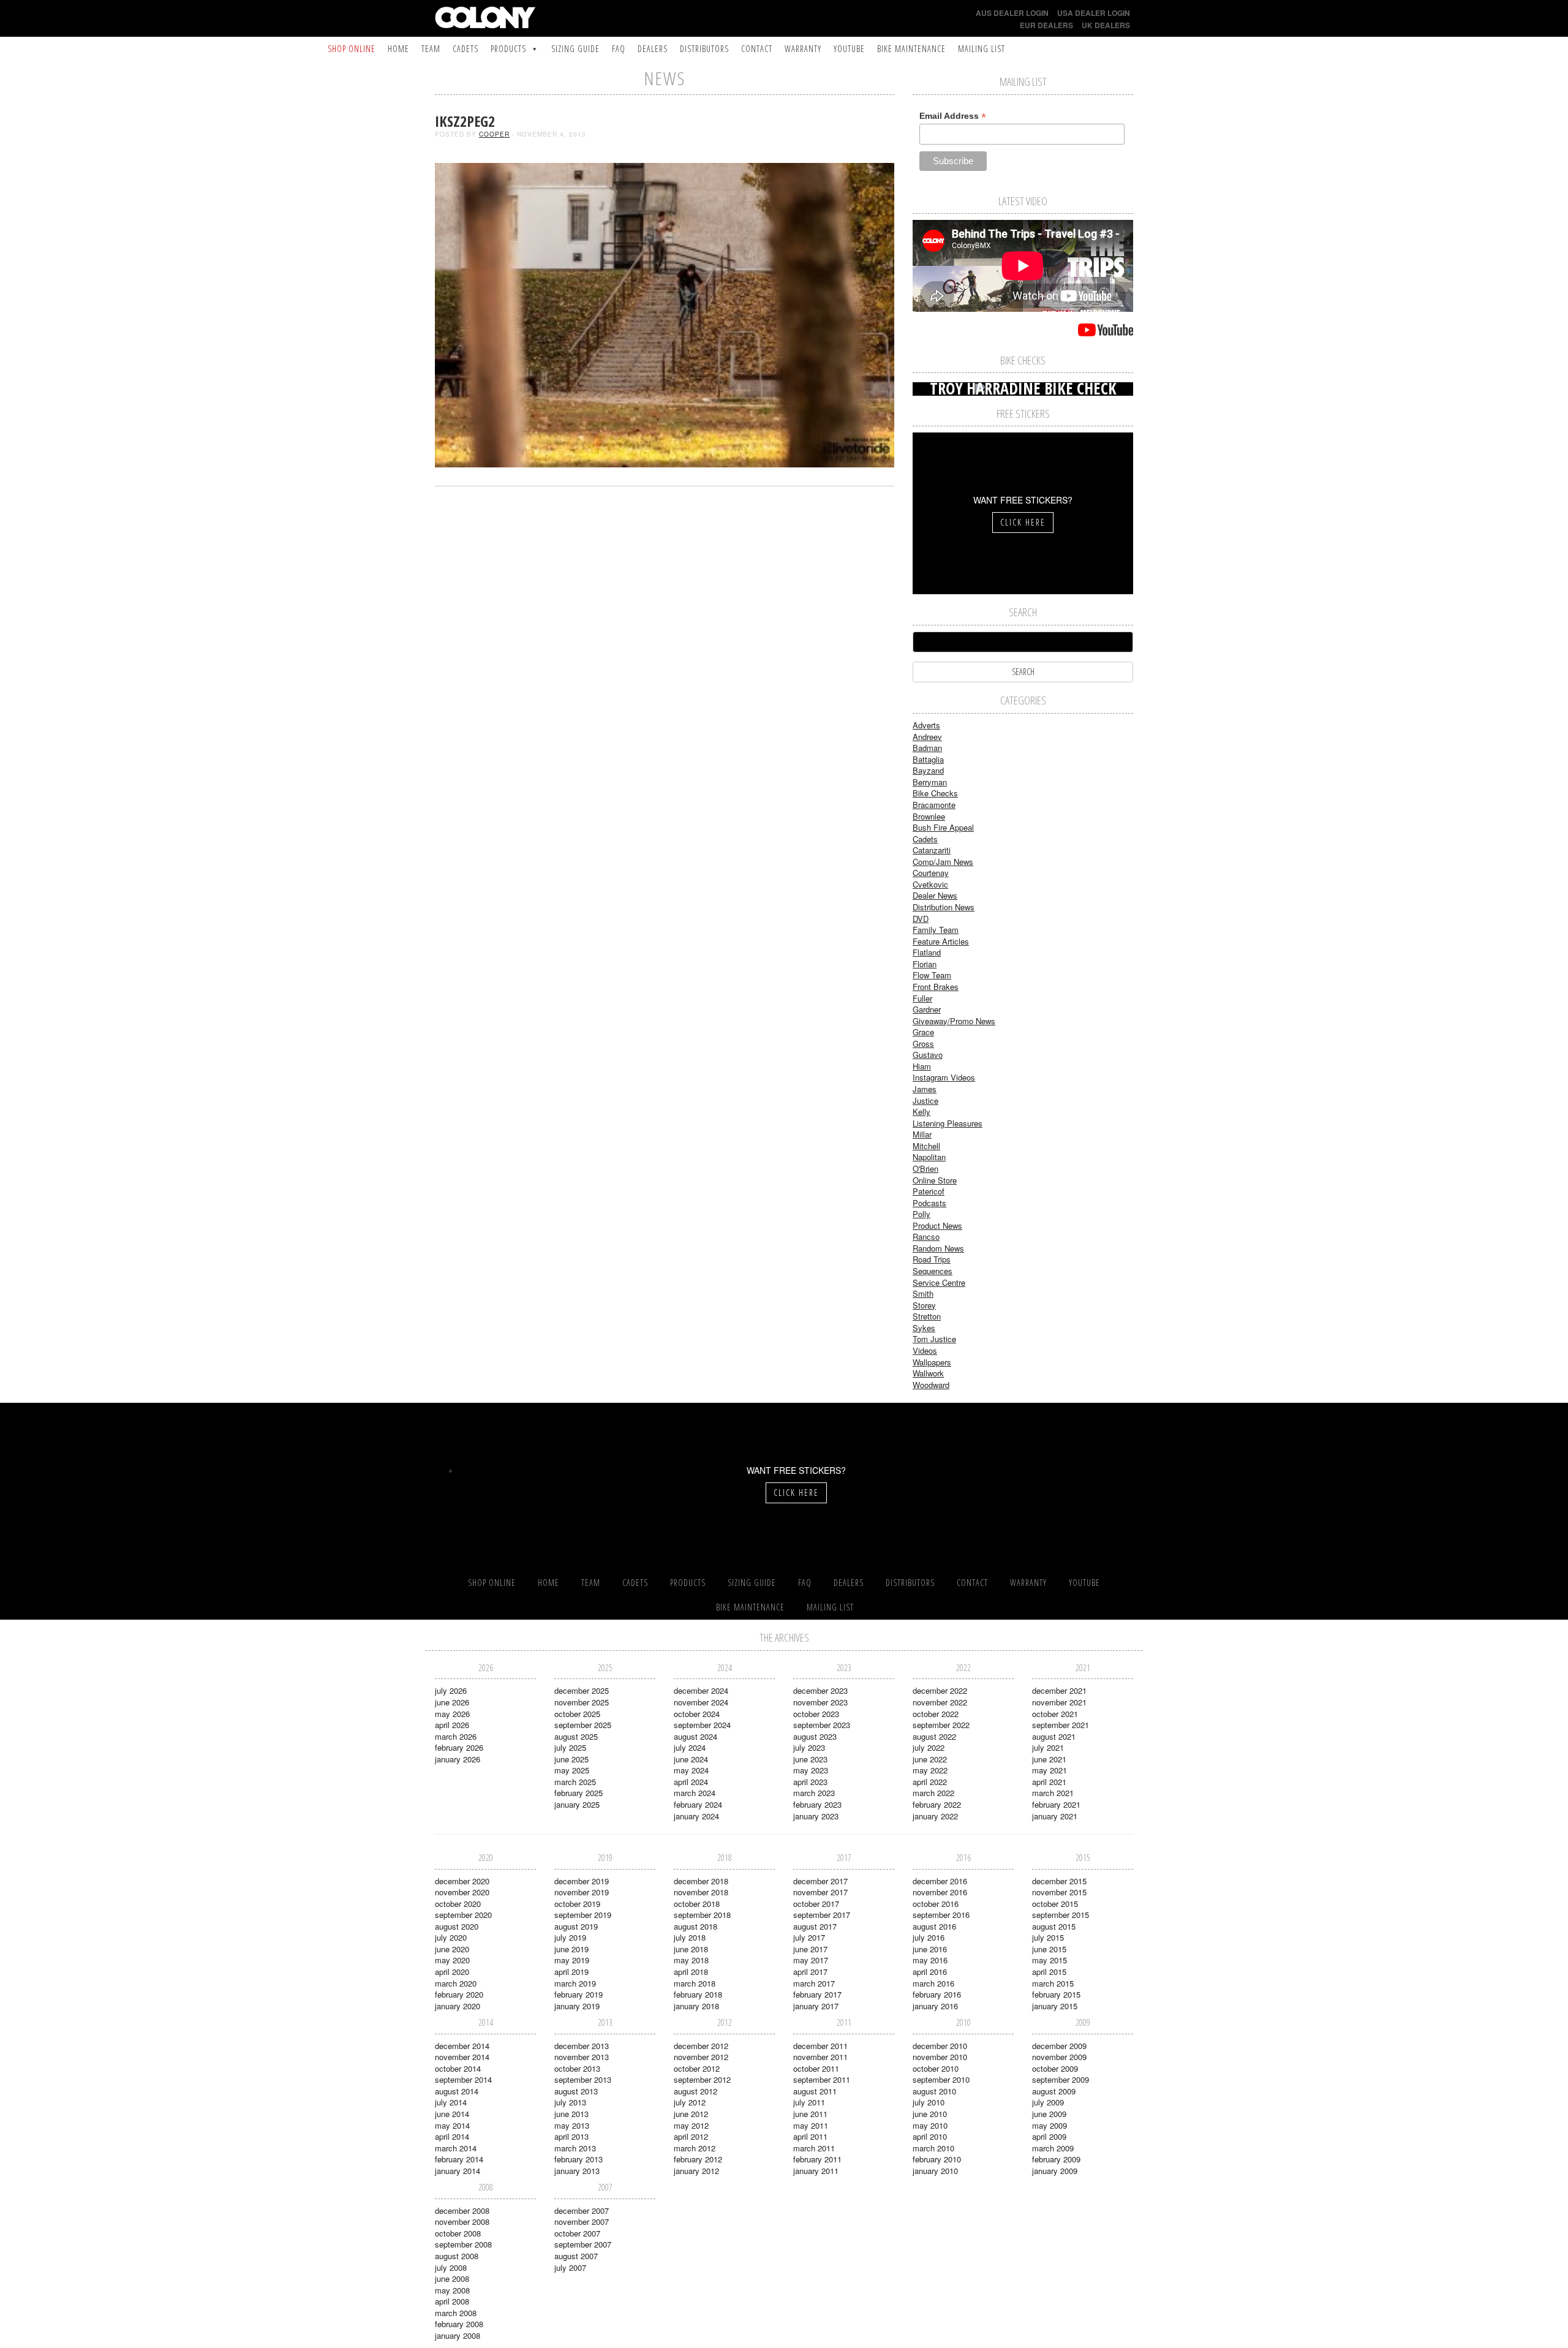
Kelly (922, 1112)
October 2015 (1055, 1904)
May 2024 (691, 1770)
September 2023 (822, 1725)
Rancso (926, 1236)
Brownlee (929, 816)
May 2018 (691, 1960)
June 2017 (810, 1949)
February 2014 (459, 2159)
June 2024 (691, 1759)
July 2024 (690, 1747)
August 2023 (815, 1736)
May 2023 (811, 1770)
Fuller (922, 998)
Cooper (494, 134)
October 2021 (1055, 1714)
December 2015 (1059, 1881)
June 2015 (1049, 1949)
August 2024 (695, 1736)
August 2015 (1054, 1926)
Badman (927, 748)
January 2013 (577, 2171)
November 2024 (701, 1702)
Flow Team (932, 975)
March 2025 (575, 1782)
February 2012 (698, 2159)
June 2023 (810, 1759)
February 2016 (937, 1994)
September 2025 (583, 1725)
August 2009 (1054, 2091)
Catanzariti (932, 850)
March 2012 (695, 2148)
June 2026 (452, 1702)
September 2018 (702, 1915)
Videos (925, 1350)
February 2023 (817, 1804)
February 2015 (1056, 1994)
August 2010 (934, 2091)
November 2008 (462, 2222)
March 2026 (456, 1736)
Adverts (926, 725)
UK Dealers (1106, 25)
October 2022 (936, 1714)
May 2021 (1050, 1770)
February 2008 (459, 2324)
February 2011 (817, 2159)
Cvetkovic (930, 884)
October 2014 (458, 2068)
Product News (937, 1225)
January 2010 (935, 2171)
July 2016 (929, 1937)
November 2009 (1059, 2057)
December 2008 (462, 2210)
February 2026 (459, 1747)
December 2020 (462, 1881)
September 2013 (583, 2079)
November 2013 (582, 2057)
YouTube (849, 49)
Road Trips (932, 1259)
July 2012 (690, 2102)
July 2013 (570, 2102)
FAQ (619, 49)
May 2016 (930, 1960)
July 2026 (451, 1690)
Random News (938, 1248)
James (925, 1089)
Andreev (927, 737)
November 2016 (940, 1892)
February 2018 (698, 1994)
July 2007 (570, 2267)
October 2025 (577, 1714)
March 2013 (575, 2148)
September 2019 (583, 1915)
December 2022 (940, 1690)
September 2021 (1061, 1725)
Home (398, 49)
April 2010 (930, 2136)
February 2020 (459, 1994)
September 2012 (702, 2079)
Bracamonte (934, 805)
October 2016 (936, 1904)
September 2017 (822, 1915)
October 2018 (697, 1904)
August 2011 (815, 2091)
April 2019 (571, 1972)
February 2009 (1056, 2159)
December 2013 (582, 2046)
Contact (757, 49)
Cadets (466, 49)
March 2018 (695, 1983)
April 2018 (691, 1972)
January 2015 (1055, 2006)
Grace (923, 1032)
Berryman (930, 782)
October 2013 (577, 2068)
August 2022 (934, 1736)
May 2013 (572, 2125)
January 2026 (458, 1759)
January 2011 (816, 2171)
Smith (923, 1293)
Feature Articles (941, 941)
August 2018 (695, 1926)
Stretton (927, 1316)
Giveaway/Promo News (954, 1021)
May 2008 (452, 2290)
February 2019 (579, 1994)
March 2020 (456, 1983)
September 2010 (941, 2079)
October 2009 (1055, 2068)
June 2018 (691, 1949)
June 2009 (1049, 2114)
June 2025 (571, 1759)
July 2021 (1048, 1747)
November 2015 (1059, 1892)
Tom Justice (934, 1339)
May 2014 (452, 2125)
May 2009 (1050, 2125)
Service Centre (939, 1282)
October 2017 (816, 1904)
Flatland (927, 952)
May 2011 (811, 2125)
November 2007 (582, 2222)
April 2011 (810, 2136)
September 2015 (1061, 1915)
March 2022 (933, 1793)
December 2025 (582, 1690)
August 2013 (576, 2091)
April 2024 (691, 1782)
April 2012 (691, 2136)
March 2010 (933, 2148)
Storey (924, 1305)
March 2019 (575, 1983)
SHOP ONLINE (352, 49)
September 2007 (583, 2244)
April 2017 (810, 1972)
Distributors (704, 49)
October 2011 (816, 2068)
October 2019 (577, 1904)
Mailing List (982, 49)
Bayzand (928, 770)
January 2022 (935, 1816)
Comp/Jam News (943, 862)
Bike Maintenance (911, 49)
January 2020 (458, 2006)
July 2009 (1048, 2102)
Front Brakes (936, 987)
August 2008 (457, 2256)
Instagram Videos (944, 1077)
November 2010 (940, 2057)
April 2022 (930, 1782)
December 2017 (820, 1881)
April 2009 (1049, 2136)
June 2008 (452, 2278)
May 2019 (572, 1960)
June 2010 (930, 2114)
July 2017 (809, 1937)
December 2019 (582, 1881)
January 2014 (458, 2171)
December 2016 (940, 1881)
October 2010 (936, 2068)
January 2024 (696, 1816)
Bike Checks (935, 793)
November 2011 (820, 2057)
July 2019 (570, 1937)
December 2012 (701, 2046)
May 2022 (930, 1770)
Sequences (933, 1271)
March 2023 (814, 1793)
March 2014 (456, 2148)
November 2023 (820, 1702)
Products (508, 49)
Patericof (929, 1191)
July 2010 (929, 2102)
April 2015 (1049, 1972)
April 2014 (452, 2136)
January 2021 (1055, 1816)
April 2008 (452, 2301)
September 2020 (463, 1915)
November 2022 (940, 1702)
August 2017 (815, 1926)
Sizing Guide (575, 49)
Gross (923, 1044)
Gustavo (928, 1055)
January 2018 (696, 2006)
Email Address (953, 116)
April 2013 (571, 2136)
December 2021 (1059, 1690)
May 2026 (452, 1714)
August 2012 (695, 2091)
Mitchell (926, 1146)
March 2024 (695, 1793)
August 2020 (457, 1926)
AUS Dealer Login (1012, 13)
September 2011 (822, 2079)
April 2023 (810, 1782)
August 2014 (457, 2091)
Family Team (936, 930)
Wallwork (928, 1373)
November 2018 (701, 1892)
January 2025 (577, 1804)
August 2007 (576, 2256)
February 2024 (698, 1804)
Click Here (1023, 522)
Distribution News (944, 907)
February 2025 (579, 1793)
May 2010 (930, 2125)
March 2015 (1053, 1983)
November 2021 (1059, 1702)
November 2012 (701, 2057)
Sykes (924, 1328)
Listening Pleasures (948, 1123)
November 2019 (582, 1892)
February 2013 (579, 2159)
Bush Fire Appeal (943, 827)
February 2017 (817, 1994)
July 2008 (451, 2267)
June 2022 (930, 1759)
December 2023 (820, 1690)
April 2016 (930, 1972)
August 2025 (576, 1736)
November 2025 (582, 1702)
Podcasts (929, 1203)
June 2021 (1049, 1759)
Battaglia (928, 759)
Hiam (922, 1066)
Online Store (935, 1180)
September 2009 (1061, 2079)
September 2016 (941, 1915)
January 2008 (458, 2335)
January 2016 (935, 2006)
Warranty (803, 49)
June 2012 (691, 2114)
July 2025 (570, 1747)
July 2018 (690, 1937)
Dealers (653, 49)
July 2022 (929, 1747)
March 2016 (933, 1983)
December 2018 (701, 1881)
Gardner (927, 1009)
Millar (922, 1134)
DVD (921, 919)
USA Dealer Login (1094, 13)
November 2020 (462, 1892)
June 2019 (571, 1949)
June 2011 (810, 2114)
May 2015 (1050, 1960)
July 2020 (451, 1937)
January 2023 (816, 1816)
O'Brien (925, 1168)
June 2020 (452, 1949)
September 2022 (941, 1725)
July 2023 (809, 1747)
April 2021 (1049, 1782)
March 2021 (1053, 1793)
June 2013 (571, 2114)
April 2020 (452, 1972)
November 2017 (820, 1892)
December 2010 (940, 2046)
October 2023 (816, 1714)
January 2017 (816, 2006)
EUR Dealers (1046, 25)
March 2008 (456, 2313)
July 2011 (809, 2102)
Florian (925, 964)
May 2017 (811, 1960)
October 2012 (697, 2068)
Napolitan (929, 1157)
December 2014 (462, 2046)
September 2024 (702, 1725)
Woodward (931, 1385)
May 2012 (691, 2125)
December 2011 (820, 2046)
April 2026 (452, 1725)
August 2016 (934, 1926)
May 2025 (572, 1770)
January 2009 (1055, 2171)
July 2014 (451, 2102)
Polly (922, 1214)
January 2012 (696, 2171)
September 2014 (463, 2079)
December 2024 (701, 1690)
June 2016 (930, 1949)
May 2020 (452, 1960)
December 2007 (582, 2210)
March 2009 (1053, 2148)
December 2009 (1059, 2046)
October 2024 (697, 1714)
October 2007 (577, 2233)
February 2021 (1056, 1804)
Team (431, 49)
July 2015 (1048, 1937)
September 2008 (463, 2244)
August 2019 (576, 1926)
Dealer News (935, 895)
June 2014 (452, 2114)
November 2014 (462, 2057)
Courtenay (931, 873)
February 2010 (937, 2159)
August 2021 (1054, 1736)
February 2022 (937, 1804)
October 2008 (458, 2233)
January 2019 (577, 2006)
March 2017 (814, 1983)
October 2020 (458, 1904)
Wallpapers (932, 1362)
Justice (925, 1100)
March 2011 (814, 2148)
